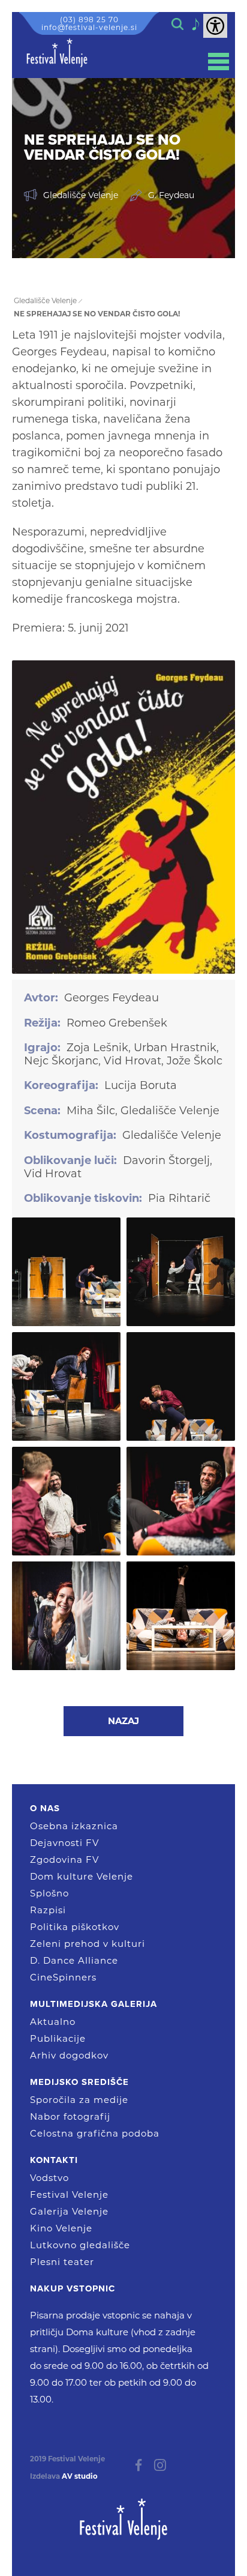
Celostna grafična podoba (95, 2133)
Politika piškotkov (75, 1927)
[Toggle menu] (219, 62)
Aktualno (53, 2022)
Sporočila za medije (79, 2100)
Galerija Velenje (69, 2211)
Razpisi (48, 1910)
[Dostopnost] (215, 26)
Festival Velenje (69, 2194)
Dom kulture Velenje (82, 1876)
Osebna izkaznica (74, 1826)
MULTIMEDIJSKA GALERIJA (94, 2004)
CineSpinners (63, 1977)
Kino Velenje (61, 2228)
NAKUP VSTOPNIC (73, 2288)
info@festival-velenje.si (89, 27)
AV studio (80, 2476)
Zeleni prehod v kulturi (88, 1944)
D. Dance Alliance (74, 1960)
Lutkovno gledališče (80, 2245)
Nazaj (123, 1721)
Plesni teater (62, 2262)
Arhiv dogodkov (69, 2055)
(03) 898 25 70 (89, 20)
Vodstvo (49, 2178)
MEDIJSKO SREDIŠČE (79, 2082)
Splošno (49, 1893)
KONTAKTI (54, 2160)
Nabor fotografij (70, 2116)
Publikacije (58, 2038)
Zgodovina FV (64, 1860)
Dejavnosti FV (64, 1843)
